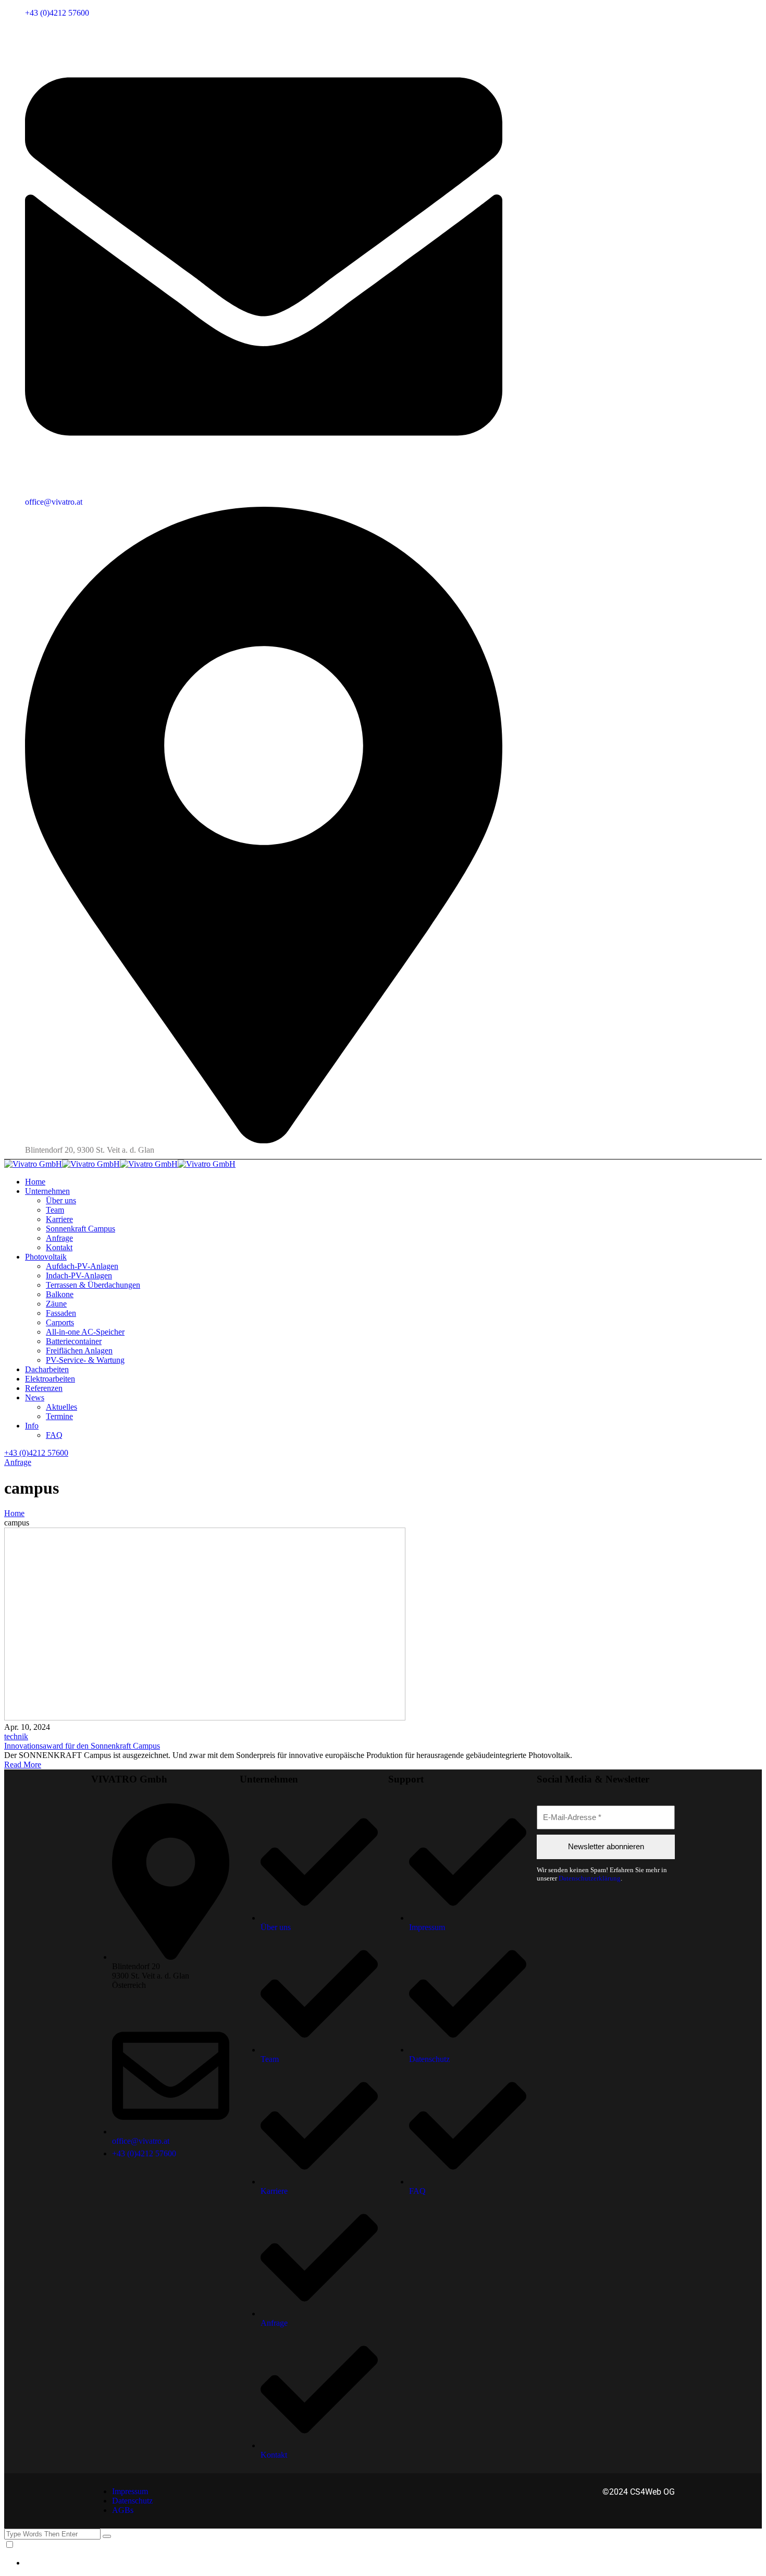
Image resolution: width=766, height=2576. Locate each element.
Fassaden (61, 1313)
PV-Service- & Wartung (85, 1360)
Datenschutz (132, 2501)
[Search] (107, 2536)
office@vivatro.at (54, 502)
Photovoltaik (46, 1257)
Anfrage (59, 1238)
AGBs (123, 2510)
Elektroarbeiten (50, 1379)
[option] (393, 2563)
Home (35, 1182)
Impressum (130, 2491)
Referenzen (44, 1388)
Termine (59, 1416)
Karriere (59, 1219)
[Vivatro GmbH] (33, 1164)
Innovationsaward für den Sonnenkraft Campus (82, 1746)
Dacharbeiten (47, 1369)
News (35, 1397)
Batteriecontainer (74, 1341)
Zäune (56, 1304)
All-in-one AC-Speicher (85, 1332)
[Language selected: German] (383, 2554)
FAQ (54, 1435)
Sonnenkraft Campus (81, 1229)
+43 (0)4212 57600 (57, 13)
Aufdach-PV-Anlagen (82, 1266)
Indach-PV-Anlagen (79, 1275)
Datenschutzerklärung (590, 1878)
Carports (60, 1322)
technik (16, 1736)
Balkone (60, 1294)
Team (55, 1210)
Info (32, 1426)
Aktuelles (61, 1407)
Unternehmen (47, 1191)
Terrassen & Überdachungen (93, 1285)
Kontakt (59, 1247)
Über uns (61, 1200)
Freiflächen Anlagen (79, 1351)
